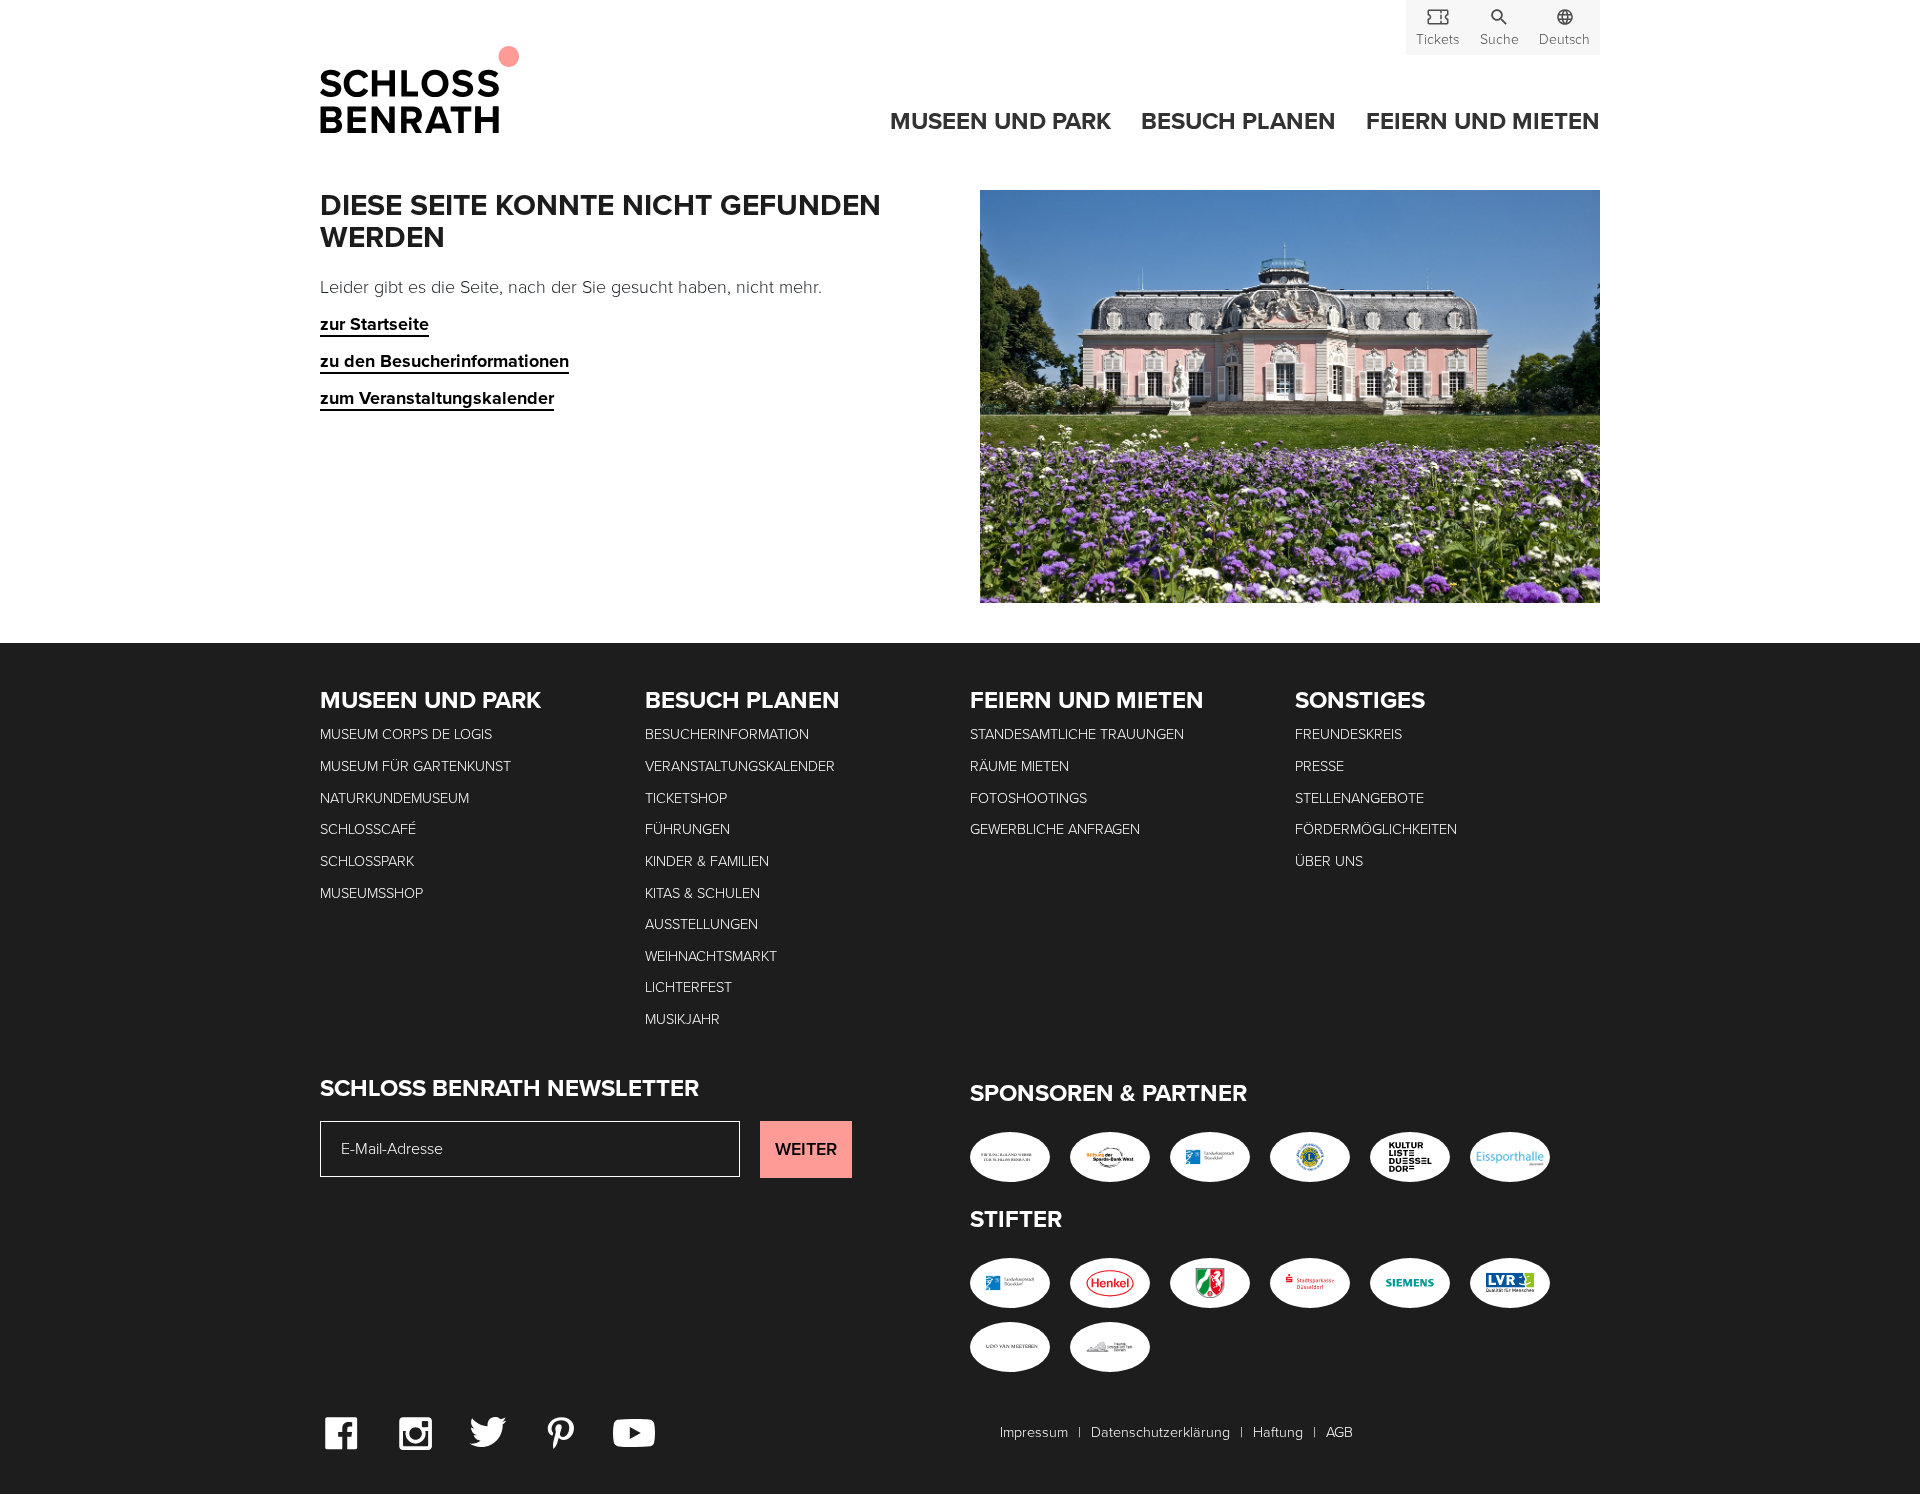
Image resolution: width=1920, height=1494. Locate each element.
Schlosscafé (368, 829)
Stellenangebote (1359, 798)
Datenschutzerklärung (1160, 1432)
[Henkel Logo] (1110, 1283)
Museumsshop (371, 893)
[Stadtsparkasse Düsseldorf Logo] (1310, 1283)
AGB (1339, 1432)
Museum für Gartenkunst (415, 766)
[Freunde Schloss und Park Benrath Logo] (1110, 1347)
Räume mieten (1019, 766)
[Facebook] (341, 1432)
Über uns (1329, 861)
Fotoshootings (1028, 798)
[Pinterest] (560, 1432)
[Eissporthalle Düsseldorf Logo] (1510, 1157)
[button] (1499, 27)
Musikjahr (682, 1019)
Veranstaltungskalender (740, 766)
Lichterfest (688, 987)
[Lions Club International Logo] (1310, 1157)
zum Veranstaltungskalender (437, 398)
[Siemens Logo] (1410, 1283)
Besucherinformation (727, 734)
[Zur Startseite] (419, 91)
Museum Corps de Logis (406, 734)
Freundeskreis (1348, 734)
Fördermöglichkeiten (1376, 829)
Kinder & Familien (707, 861)
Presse (1319, 766)
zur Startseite (374, 324)
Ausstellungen (701, 924)
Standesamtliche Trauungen (1077, 734)
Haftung (1278, 1432)
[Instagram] (415, 1432)
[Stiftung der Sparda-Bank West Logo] (1110, 1157)
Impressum (1034, 1432)
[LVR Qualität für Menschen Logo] (1510, 1283)
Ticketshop (686, 798)
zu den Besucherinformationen (444, 361)
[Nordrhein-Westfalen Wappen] (1210, 1283)
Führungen (687, 829)
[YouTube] (634, 1432)
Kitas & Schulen (702, 893)
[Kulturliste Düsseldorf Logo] (1410, 1157)
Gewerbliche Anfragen (1055, 829)
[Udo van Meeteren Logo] (1010, 1347)
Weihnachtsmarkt (711, 956)
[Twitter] (487, 1431)
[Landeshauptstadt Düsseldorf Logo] (1210, 1157)
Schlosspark (367, 861)
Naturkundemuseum (394, 798)
